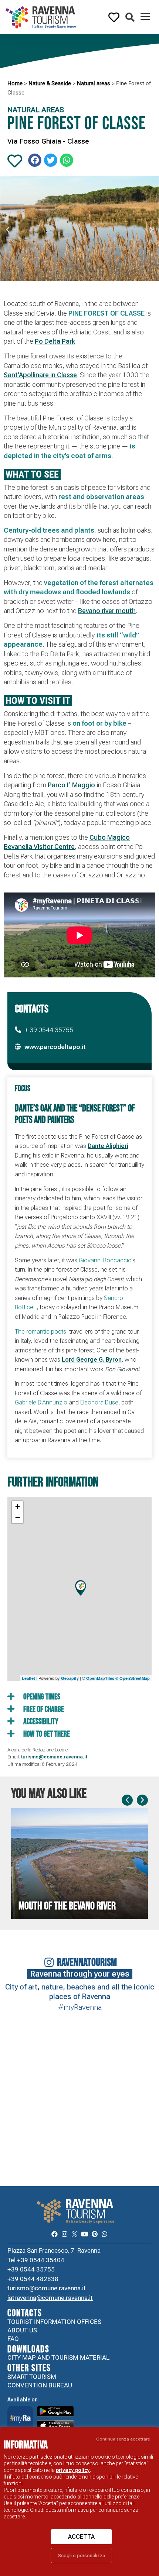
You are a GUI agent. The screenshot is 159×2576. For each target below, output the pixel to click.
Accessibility (40, 1722)
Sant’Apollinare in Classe (40, 375)
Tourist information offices (54, 2322)
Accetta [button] (81, 2537)
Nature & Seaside (50, 83)
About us (22, 2330)
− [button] (18, 1518)
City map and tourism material (58, 2357)
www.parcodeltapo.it (55, 1047)
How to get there (46, 1734)
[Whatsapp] (104, 2234)
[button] (130, 18)
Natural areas (94, 83)
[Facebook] (54, 2234)
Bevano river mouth (107, 611)
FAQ (13, 2339)
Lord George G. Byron (92, 1360)
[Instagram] (65, 2234)
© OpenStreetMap (133, 1678)
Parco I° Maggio (71, 785)
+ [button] (18, 1507)
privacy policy (73, 2470)
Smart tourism (32, 2377)
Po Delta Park (55, 341)
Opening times (41, 1697)
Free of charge (43, 1710)
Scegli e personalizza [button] (82, 2556)
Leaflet (28, 1678)
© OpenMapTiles (98, 1678)
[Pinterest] (94, 2234)
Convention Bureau (40, 2385)
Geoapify (70, 1678)
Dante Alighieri (108, 1146)
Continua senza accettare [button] (123, 2439)
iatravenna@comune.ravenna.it (50, 2298)
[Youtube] (84, 2234)
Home (15, 83)
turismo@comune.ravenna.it (54, 1757)
